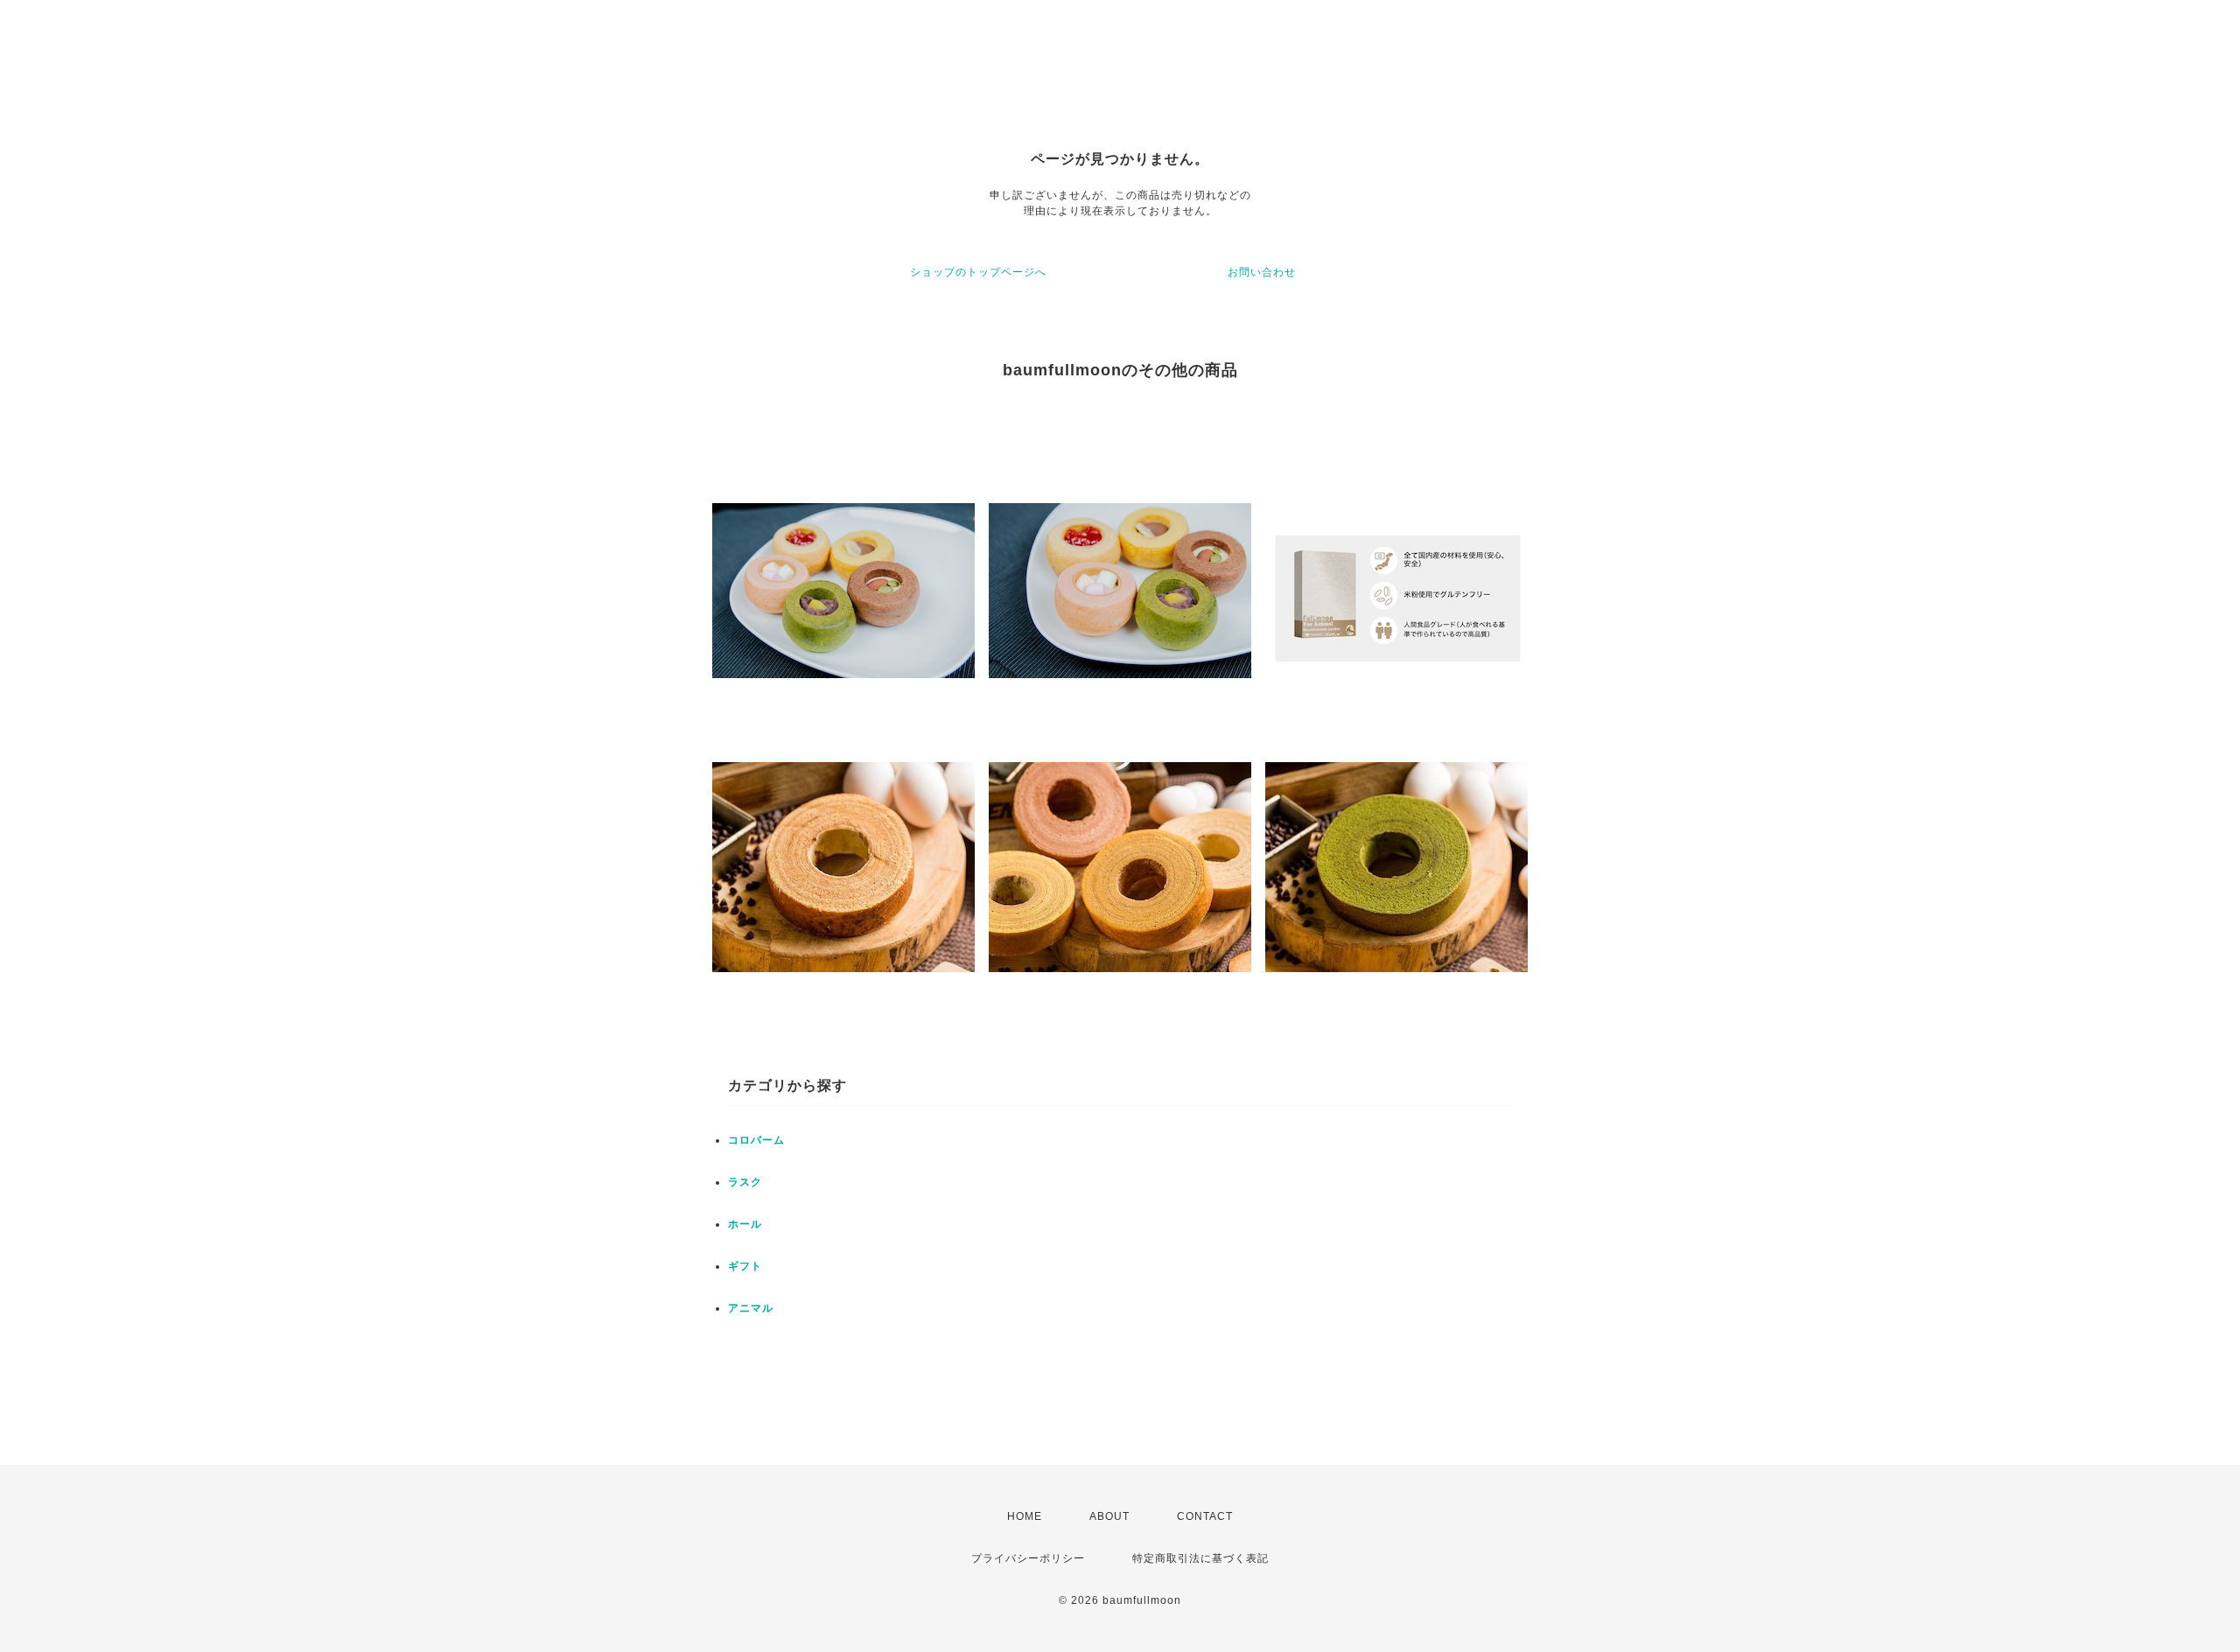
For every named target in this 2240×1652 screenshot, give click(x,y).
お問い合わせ (1262, 272)
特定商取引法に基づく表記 (1200, 1558)
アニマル (751, 1308)
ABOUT (1109, 1516)
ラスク (745, 1182)
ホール (745, 1224)
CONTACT (1205, 1516)
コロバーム (756, 1140)
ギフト (745, 1266)
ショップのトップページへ (978, 272)
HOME (1025, 1516)
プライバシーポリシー (1028, 1558)
